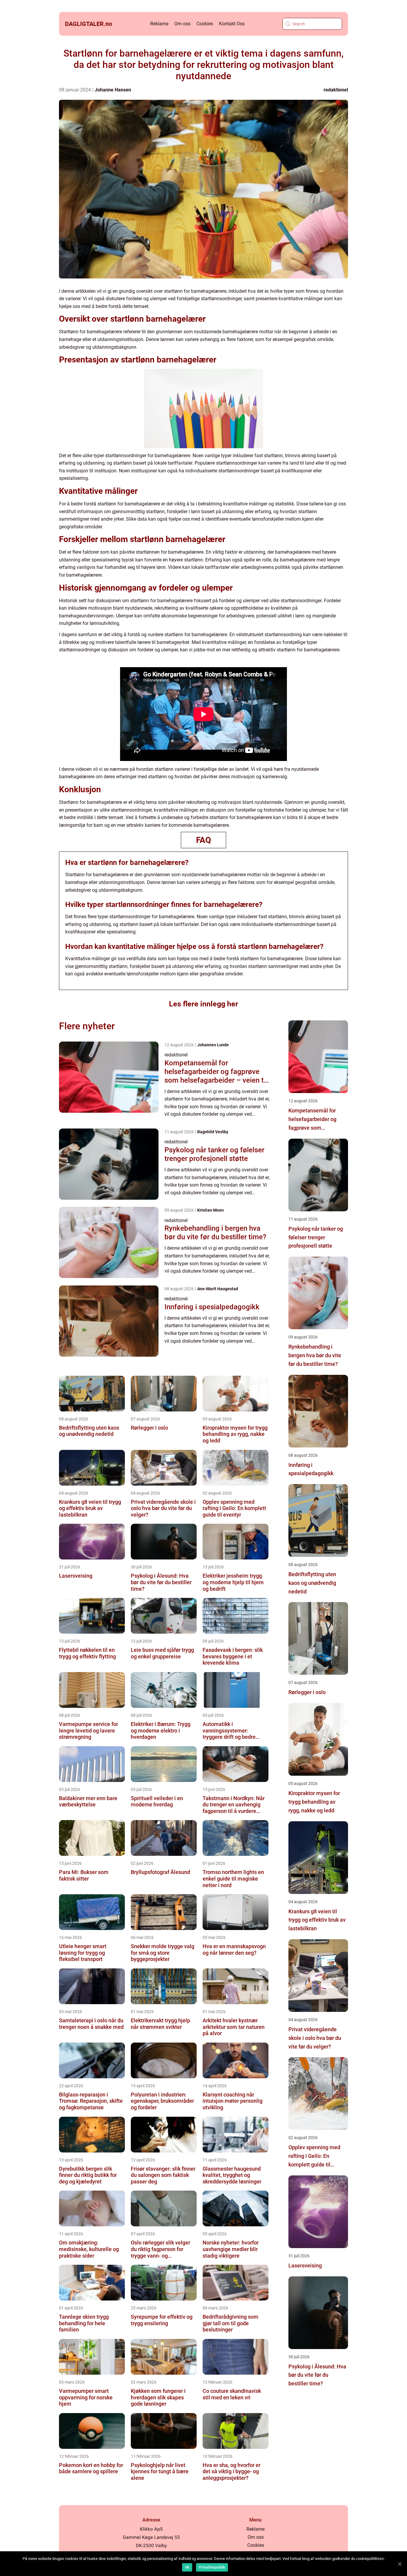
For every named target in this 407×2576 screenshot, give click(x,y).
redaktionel (336, 90)
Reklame (159, 24)
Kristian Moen (211, 1210)
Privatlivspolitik (212, 2567)
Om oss (182, 24)
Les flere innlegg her (203, 1004)
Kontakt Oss (232, 24)
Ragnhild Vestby (213, 1132)
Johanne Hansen (113, 90)
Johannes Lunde (213, 1045)
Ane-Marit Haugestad (218, 1289)
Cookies (205, 24)
